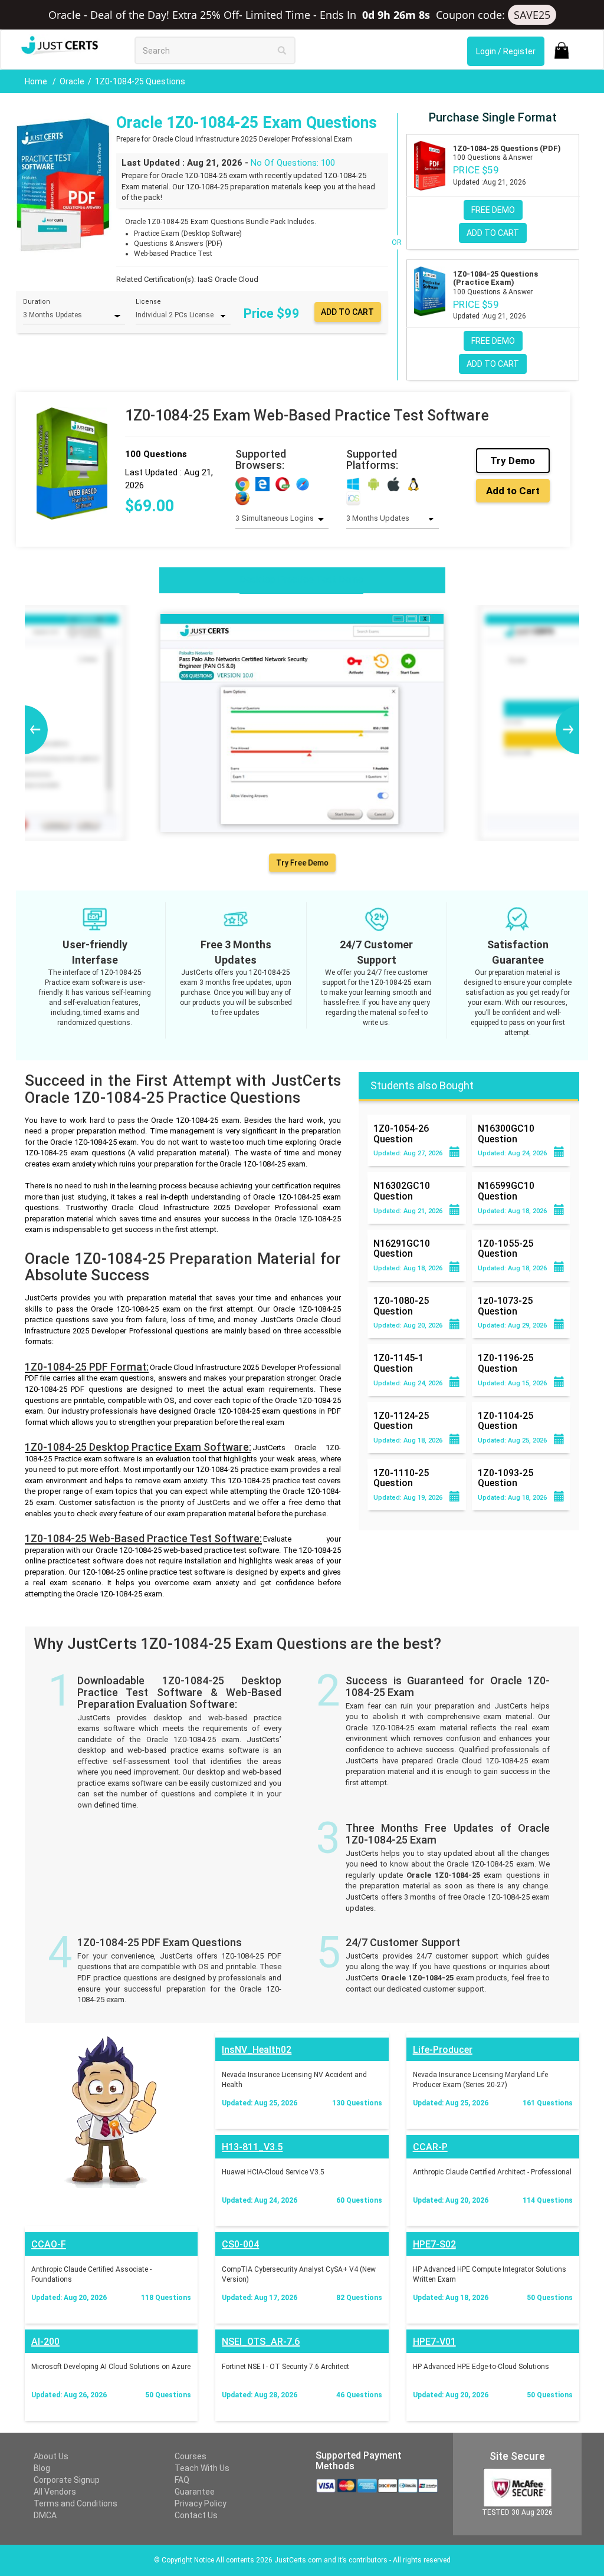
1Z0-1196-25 (505, 1363)
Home (37, 81)
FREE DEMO (493, 210)
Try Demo (513, 461)
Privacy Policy (201, 2503)
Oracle (72, 81)
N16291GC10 (402, 1248)
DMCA (45, 2515)
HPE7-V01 (434, 2342)
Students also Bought (422, 1085)
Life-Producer (443, 2050)
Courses (191, 2456)
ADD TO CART (493, 233)
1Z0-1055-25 (505, 1248)
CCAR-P (430, 2147)
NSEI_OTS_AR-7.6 (261, 2342)
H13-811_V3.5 (252, 2147)
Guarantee (195, 2492)
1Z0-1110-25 (401, 1478)
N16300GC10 (506, 1133)
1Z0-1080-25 (401, 1306)
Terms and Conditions (75, 2503)
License (148, 302)
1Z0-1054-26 (401, 1133)
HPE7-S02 (434, 2244)
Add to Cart (513, 491)
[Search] (282, 50)
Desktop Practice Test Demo (301, 579)
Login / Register (506, 51)
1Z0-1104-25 (505, 1421)
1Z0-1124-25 (401, 1421)
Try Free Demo (302, 863)
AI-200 (45, 2342)
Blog (42, 2468)
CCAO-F (49, 2244)
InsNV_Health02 (257, 2050)
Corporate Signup (67, 2480)
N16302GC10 (402, 1191)
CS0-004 (240, 2244)
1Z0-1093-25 (505, 1478)
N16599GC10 (506, 1191)
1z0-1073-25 (505, 1306)
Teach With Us (202, 2468)
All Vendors (55, 2492)
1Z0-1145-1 (398, 1363)
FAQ (182, 2480)
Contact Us (196, 2515)
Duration (37, 302)
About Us (51, 2456)
